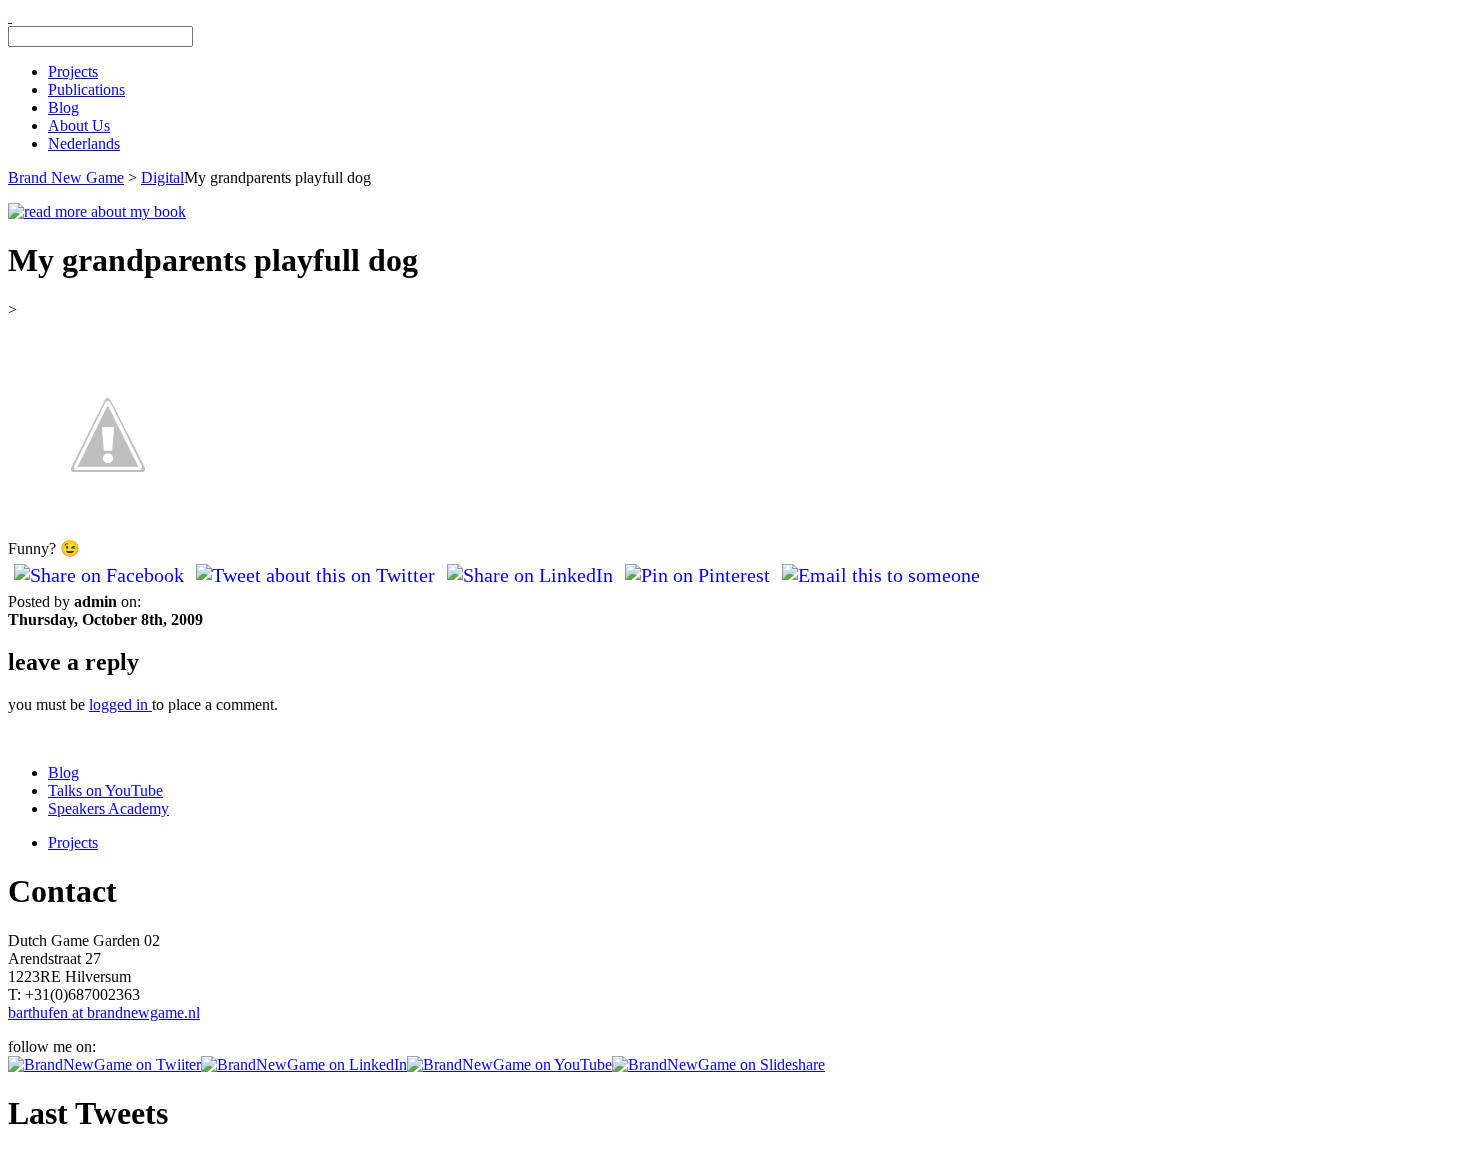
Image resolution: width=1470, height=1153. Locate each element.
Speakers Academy (108, 808)
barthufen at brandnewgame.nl (104, 1012)
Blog (63, 107)
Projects (73, 71)
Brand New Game (66, 177)
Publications (86, 89)
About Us (79, 125)
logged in (120, 704)
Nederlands (84, 143)
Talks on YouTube (105, 790)
